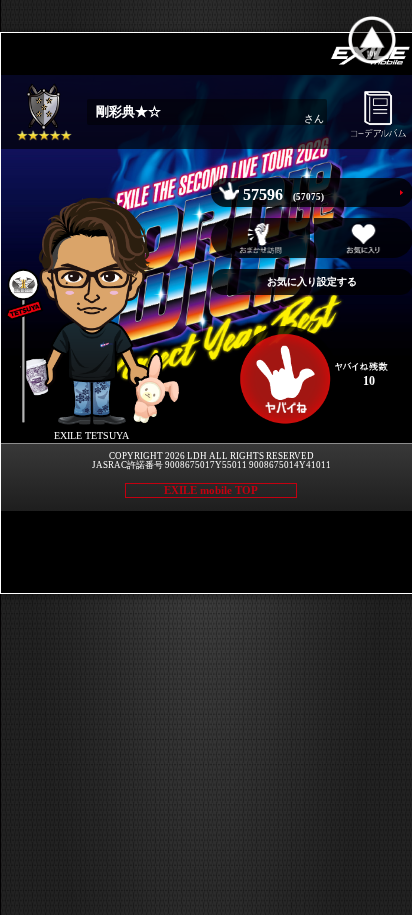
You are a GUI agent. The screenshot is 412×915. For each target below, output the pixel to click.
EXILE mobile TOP (211, 490)
